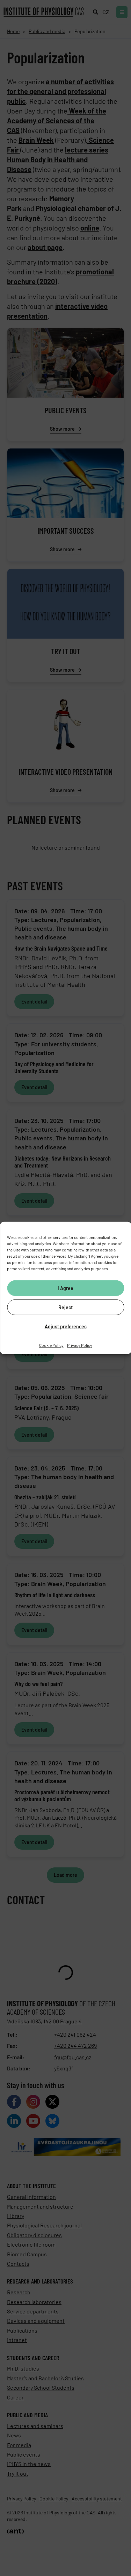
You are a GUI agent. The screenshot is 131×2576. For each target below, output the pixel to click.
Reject (65, 1307)
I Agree (65, 1288)
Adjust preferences (66, 1326)
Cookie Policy (51, 1345)
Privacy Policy (80, 1345)
